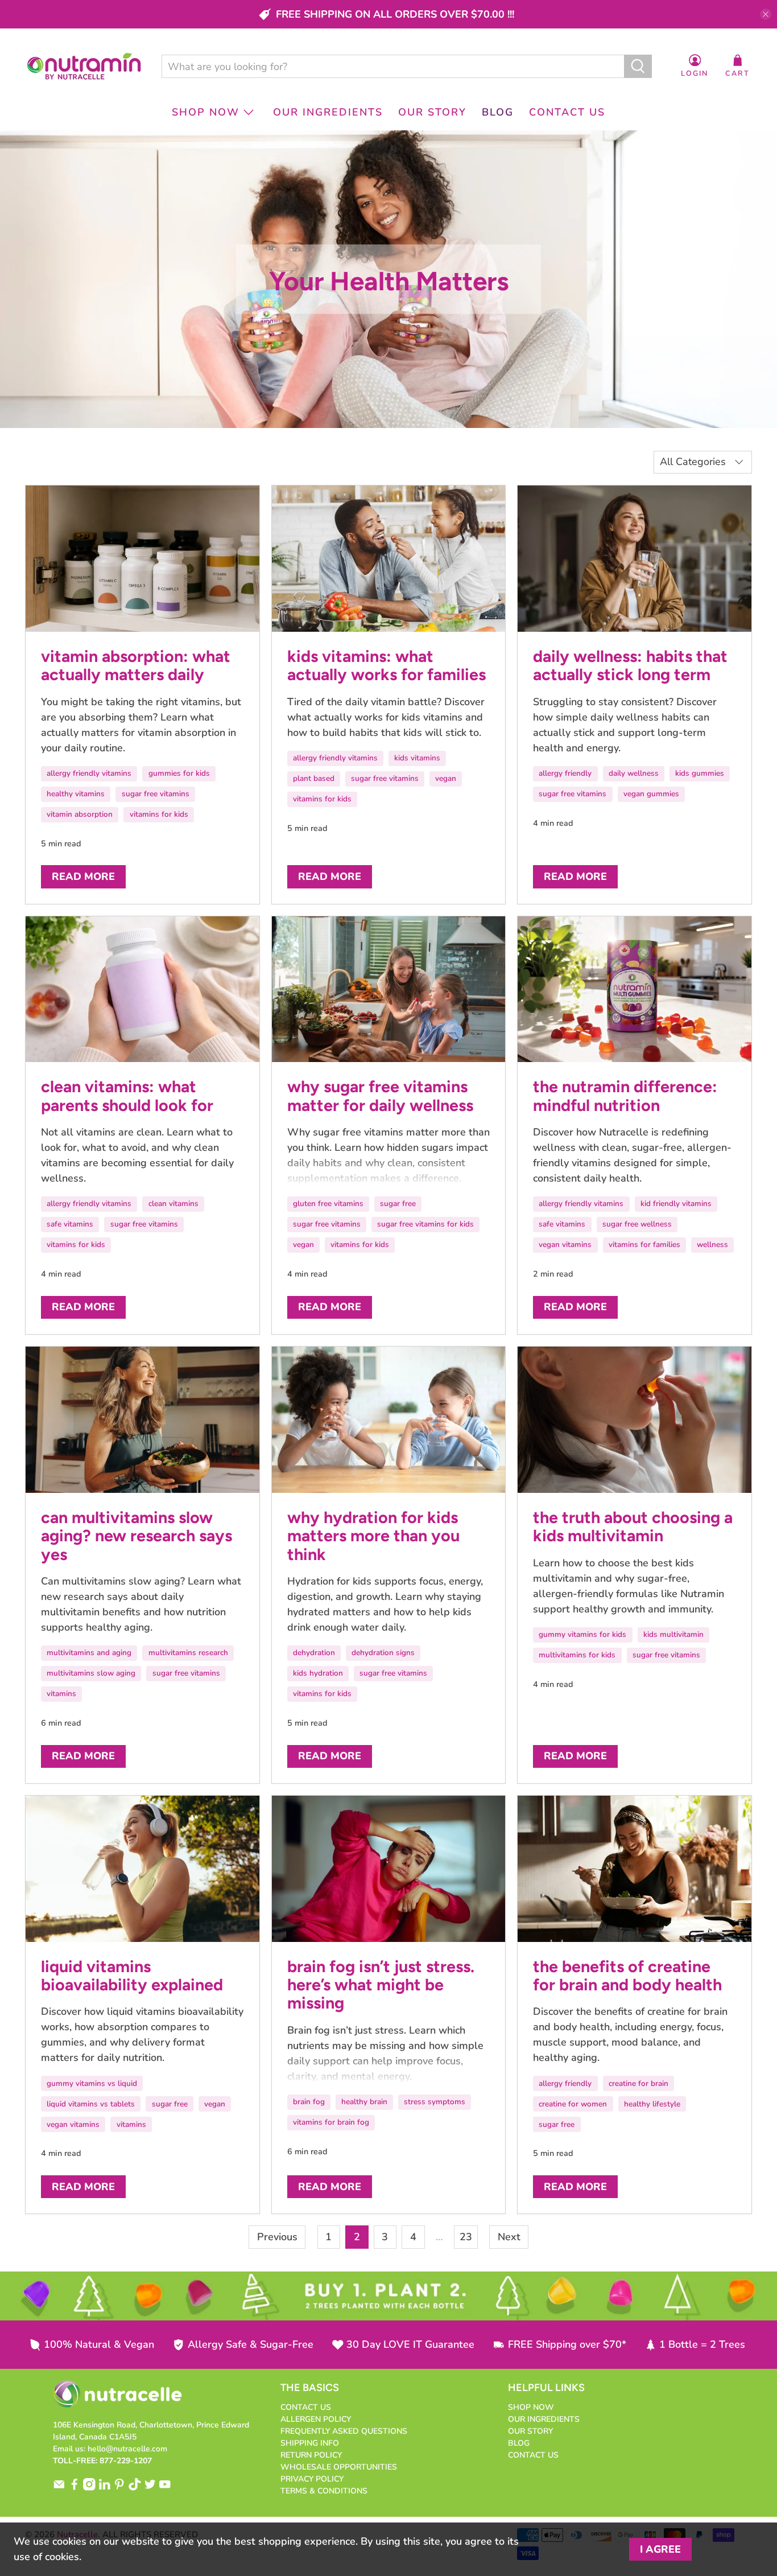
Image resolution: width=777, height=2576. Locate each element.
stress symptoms (435, 2102)
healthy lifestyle (652, 2104)
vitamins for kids (159, 814)
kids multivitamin (673, 1634)
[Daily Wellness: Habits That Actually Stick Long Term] (635, 559)
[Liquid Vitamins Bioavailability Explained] (142, 1869)
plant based (314, 778)
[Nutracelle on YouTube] (165, 2488)
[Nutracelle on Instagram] (89, 2488)
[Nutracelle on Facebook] (75, 2488)
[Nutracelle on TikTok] (135, 2488)
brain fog (309, 2102)
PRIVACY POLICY (312, 2479)
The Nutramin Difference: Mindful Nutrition (625, 1096)
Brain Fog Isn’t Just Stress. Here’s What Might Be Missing (381, 1985)
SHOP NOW (206, 112)
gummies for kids (179, 773)
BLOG (498, 112)
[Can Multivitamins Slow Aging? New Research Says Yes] (142, 1420)
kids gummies (700, 773)
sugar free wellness (637, 1224)
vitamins (61, 1694)
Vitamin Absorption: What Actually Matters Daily (136, 665)
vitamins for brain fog (331, 2122)
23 (466, 2237)
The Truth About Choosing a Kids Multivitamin (633, 1526)
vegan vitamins (565, 1244)
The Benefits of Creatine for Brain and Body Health (627, 1976)
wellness (712, 1244)
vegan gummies (651, 794)
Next (509, 2237)
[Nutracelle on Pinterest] (119, 2488)
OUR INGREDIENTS (328, 112)
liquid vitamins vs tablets (91, 2104)
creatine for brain (638, 2083)
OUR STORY (432, 112)
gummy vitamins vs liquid (92, 2083)
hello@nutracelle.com (127, 2449)
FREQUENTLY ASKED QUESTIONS (344, 2431)
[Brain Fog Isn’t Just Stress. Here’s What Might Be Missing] (389, 1869)
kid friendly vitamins (676, 1203)
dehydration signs (383, 1653)
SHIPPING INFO (310, 2443)
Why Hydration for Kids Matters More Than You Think (373, 1536)
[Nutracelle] (84, 66)
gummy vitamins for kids (582, 1634)
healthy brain (364, 2102)
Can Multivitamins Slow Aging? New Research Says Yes (137, 1536)
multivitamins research (188, 1653)
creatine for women (573, 2104)
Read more (83, 877)
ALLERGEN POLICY (316, 2419)
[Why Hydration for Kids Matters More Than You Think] (389, 1420)
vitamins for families (644, 1244)
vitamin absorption (80, 814)
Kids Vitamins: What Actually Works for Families (387, 665)
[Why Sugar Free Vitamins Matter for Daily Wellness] (389, 989)
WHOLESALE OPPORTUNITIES (339, 2467)
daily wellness (634, 773)
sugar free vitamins (156, 794)
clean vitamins (173, 1203)
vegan (446, 778)
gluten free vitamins (328, 1203)
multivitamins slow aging (91, 1673)
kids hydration (318, 1673)
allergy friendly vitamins (89, 773)
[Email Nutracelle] (59, 2488)
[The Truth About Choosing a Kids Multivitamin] (635, 1420)
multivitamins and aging (89, 1653)
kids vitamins (417, 758)
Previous (277, 2237)
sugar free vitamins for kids (425, 1224)
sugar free (398, 1203)
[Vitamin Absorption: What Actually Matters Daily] (142, 559)
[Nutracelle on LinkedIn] (105, 2488)
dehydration (314, 1653)
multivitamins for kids (577, 1655)
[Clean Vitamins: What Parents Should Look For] (142, 989)
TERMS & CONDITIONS (324, 2491)
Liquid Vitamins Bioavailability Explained (132, 1976)
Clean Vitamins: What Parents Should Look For (127, 1096)
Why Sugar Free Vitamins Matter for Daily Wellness (380, 1096)
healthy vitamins (76, 794)
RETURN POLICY (311, 2455)
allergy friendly (565, 773)
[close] (766, 14)
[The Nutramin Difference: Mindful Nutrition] (635, 989)
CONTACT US (567, 112)
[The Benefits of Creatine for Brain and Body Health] (635, 1869)
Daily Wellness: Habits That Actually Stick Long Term (630, 665)
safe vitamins (70, 1224)
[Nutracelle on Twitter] (150, 2488)
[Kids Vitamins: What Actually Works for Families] (389, 559)
